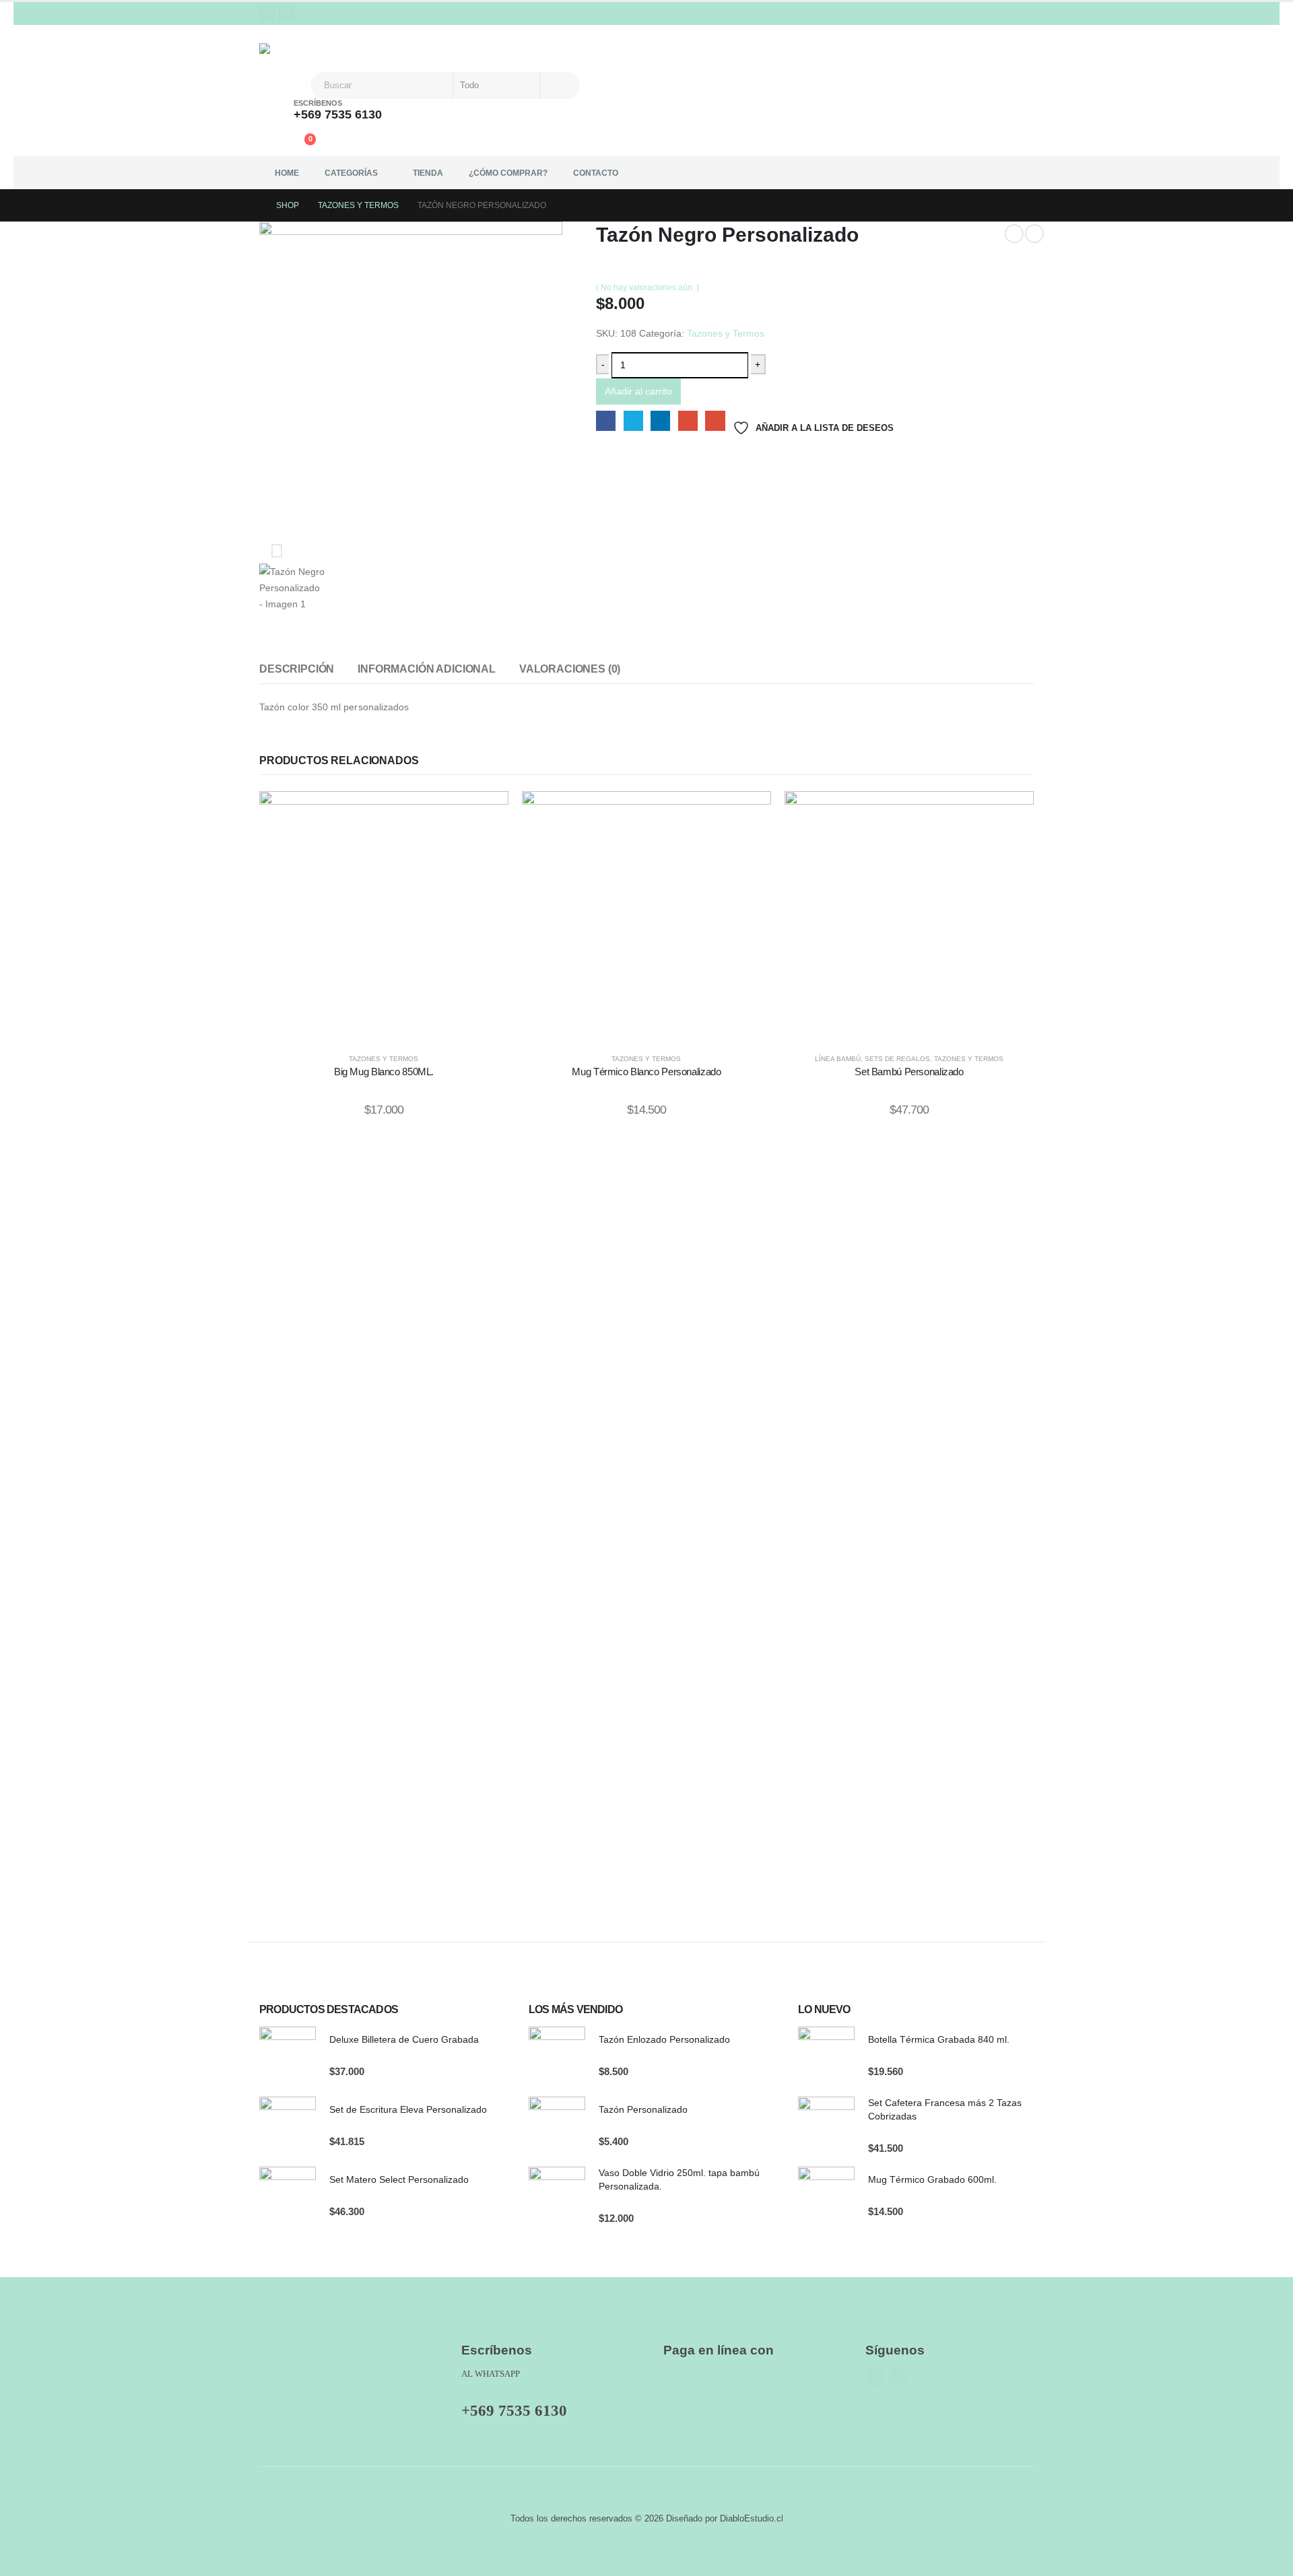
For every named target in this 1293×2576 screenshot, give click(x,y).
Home (287, 173)
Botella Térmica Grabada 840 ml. (939, 2039)
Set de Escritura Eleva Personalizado (408, 2109)
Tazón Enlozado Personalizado (664, 2039)
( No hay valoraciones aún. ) (648, 287)
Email (715, 420)
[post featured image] (288, 2055)
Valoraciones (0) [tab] (570, 669)
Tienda (428, 173)
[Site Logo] (286, 48)
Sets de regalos (897, 1059)
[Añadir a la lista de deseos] (488, 818)
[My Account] (272, 143)
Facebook (606, 420)
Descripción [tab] (297, 669)
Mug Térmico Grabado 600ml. (932, 2179)
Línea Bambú (838, 1059)
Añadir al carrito (638, 391)
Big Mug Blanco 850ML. (384, 1072)
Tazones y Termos (726, 333)
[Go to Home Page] (253, 205)
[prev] (1014, 234)
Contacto (596, 173)
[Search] (559, 86)
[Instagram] (287, 14)
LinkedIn (660, 420)
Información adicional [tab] (427, 669)
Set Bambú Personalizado (909, 1072)
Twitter (633, 420)
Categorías (351, 173)
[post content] (384, 916)
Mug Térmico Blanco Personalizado (646, 1072)
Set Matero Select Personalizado (399, 2179)
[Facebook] (267, 14)
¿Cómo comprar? (508, 173)
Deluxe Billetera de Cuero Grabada (404, 2039)
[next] (1034, 234)
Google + (688, 420)
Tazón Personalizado (643, 2109)
